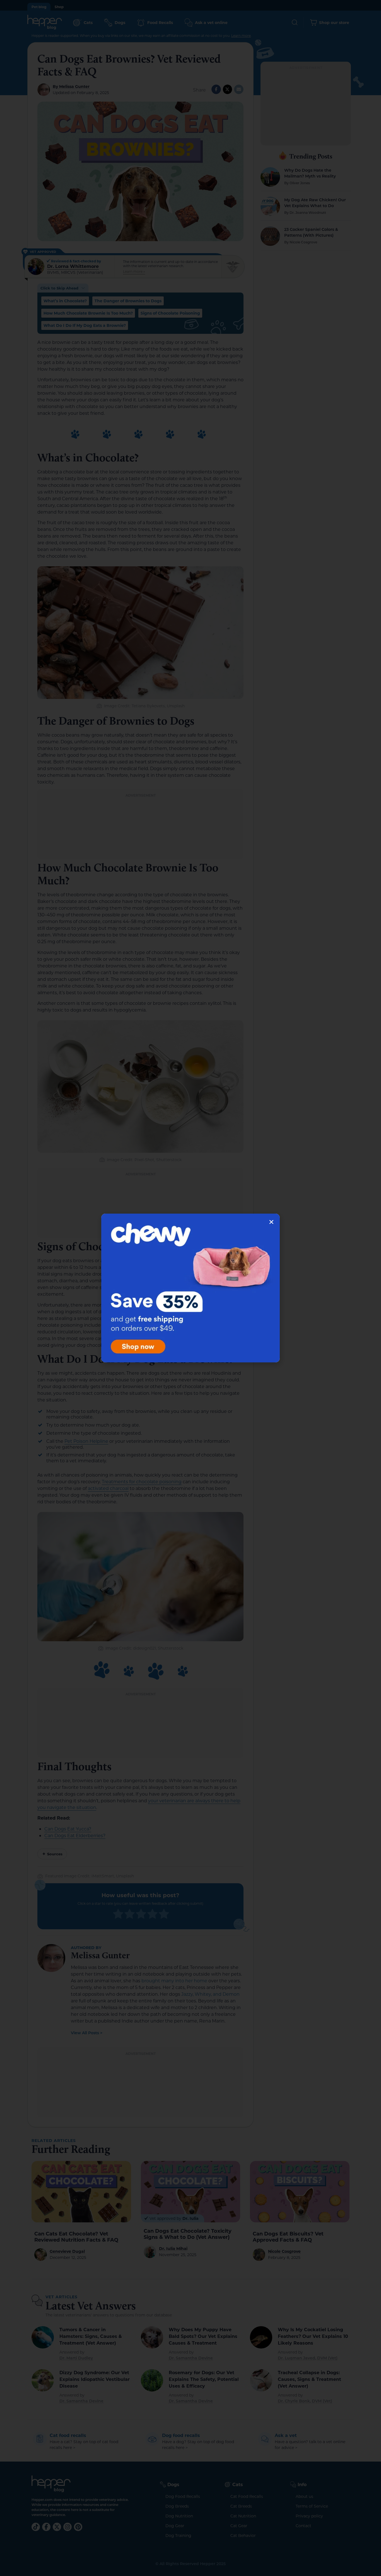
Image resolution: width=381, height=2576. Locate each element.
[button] (271, 1222)
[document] (191, 1288)
